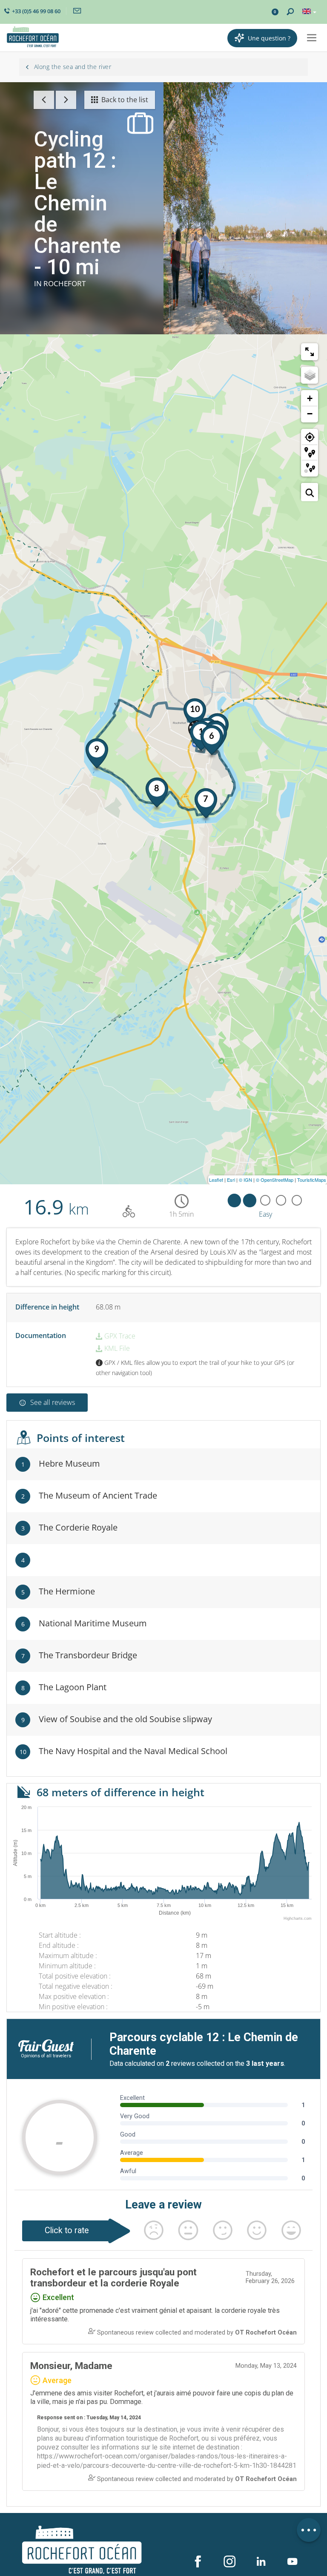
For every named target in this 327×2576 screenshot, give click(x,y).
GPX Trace (119, 1336)
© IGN (245, 1180)
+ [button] (310, 398)
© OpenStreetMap (275, 1180)
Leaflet (216, 1180)
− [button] (310, 414)
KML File (116, 1348)
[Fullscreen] (310, 352)
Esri (231, 1180)
